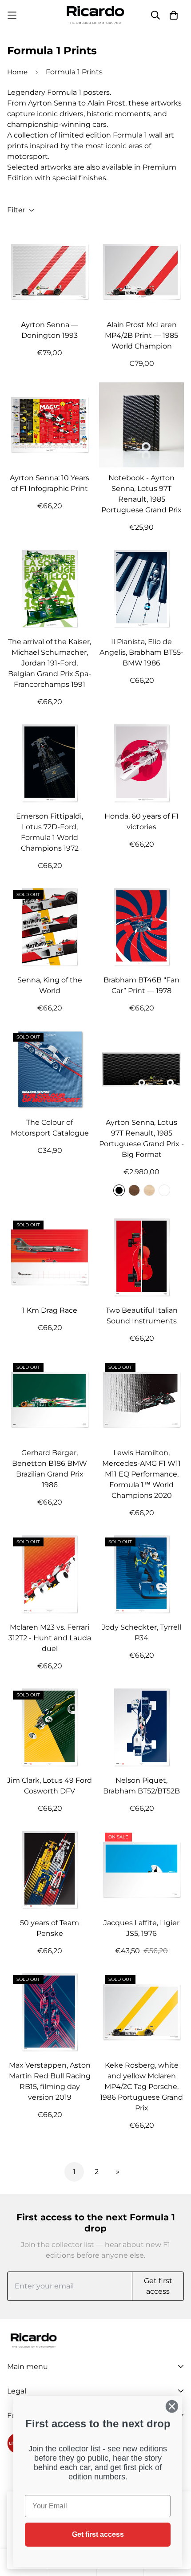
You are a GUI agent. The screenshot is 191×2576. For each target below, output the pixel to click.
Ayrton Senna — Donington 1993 (50, 330)
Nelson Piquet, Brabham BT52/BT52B (141, 1786)
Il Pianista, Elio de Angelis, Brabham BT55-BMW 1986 (141, 652)
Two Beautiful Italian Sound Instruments (142, 1316)
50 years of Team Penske (50, 1928)
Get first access (98, 2534)
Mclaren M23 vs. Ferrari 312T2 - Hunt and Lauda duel (50, 1638)
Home (17, 72)
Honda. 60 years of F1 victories (141, 821)
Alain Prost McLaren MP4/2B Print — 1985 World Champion (141, 335)
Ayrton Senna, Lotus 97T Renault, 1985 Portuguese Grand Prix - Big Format (141, 1138)
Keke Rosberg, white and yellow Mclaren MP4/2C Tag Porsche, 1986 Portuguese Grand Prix (141, 2087)
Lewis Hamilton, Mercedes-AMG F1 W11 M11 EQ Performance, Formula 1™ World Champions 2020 (141, 1474)
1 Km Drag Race (50, 1310)
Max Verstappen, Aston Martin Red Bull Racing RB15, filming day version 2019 (50, 2081)
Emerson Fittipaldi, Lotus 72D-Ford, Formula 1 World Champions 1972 (50, 832)
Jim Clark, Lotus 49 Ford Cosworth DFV (50, 1786)
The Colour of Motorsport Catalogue (50, 1128)
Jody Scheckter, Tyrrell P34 (141, 1633)
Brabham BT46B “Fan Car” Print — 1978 (141, 985)
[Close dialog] (172, 2406)
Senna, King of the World (50, 985)
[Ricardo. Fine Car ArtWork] (95, 15)
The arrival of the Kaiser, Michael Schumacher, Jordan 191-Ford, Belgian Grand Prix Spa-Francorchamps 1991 (50, 663)
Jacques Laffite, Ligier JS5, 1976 (141, 1928)
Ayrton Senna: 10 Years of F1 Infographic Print (50, 483)
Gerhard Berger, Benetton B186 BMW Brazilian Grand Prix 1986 (50, 1469)
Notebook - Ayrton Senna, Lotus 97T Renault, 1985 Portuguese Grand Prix (141, 494)
